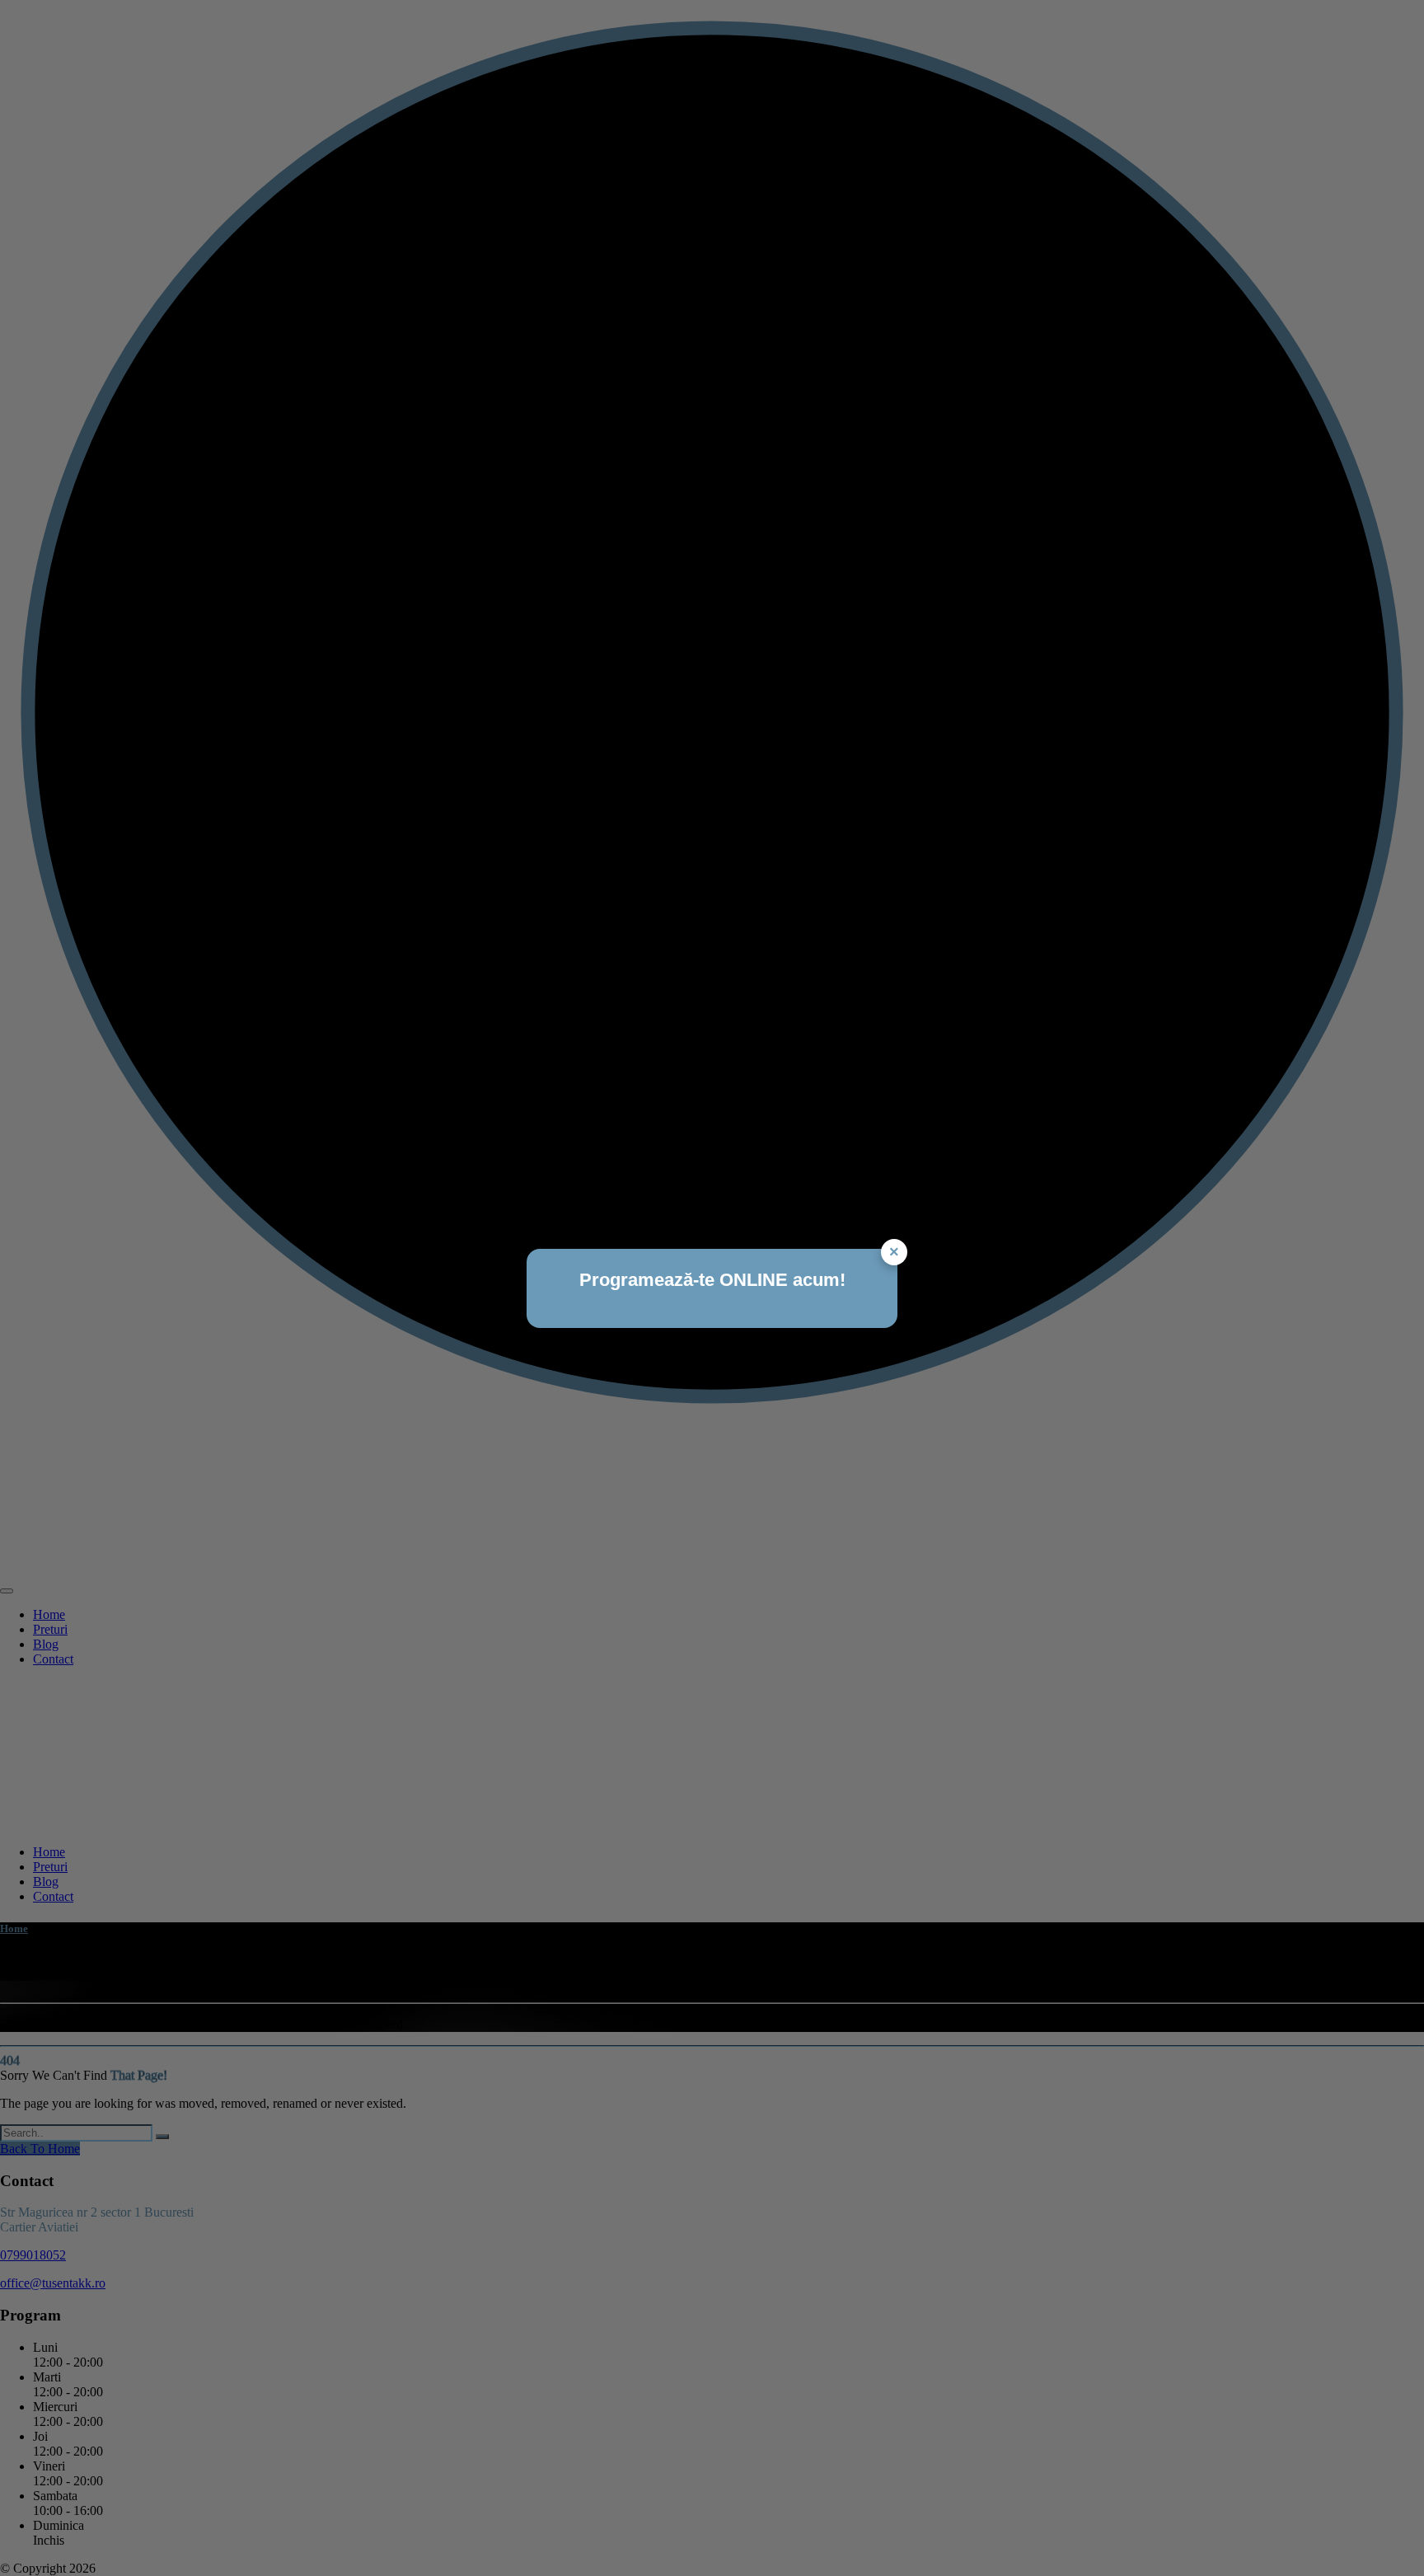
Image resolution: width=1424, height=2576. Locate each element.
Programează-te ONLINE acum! (712, 1280)
